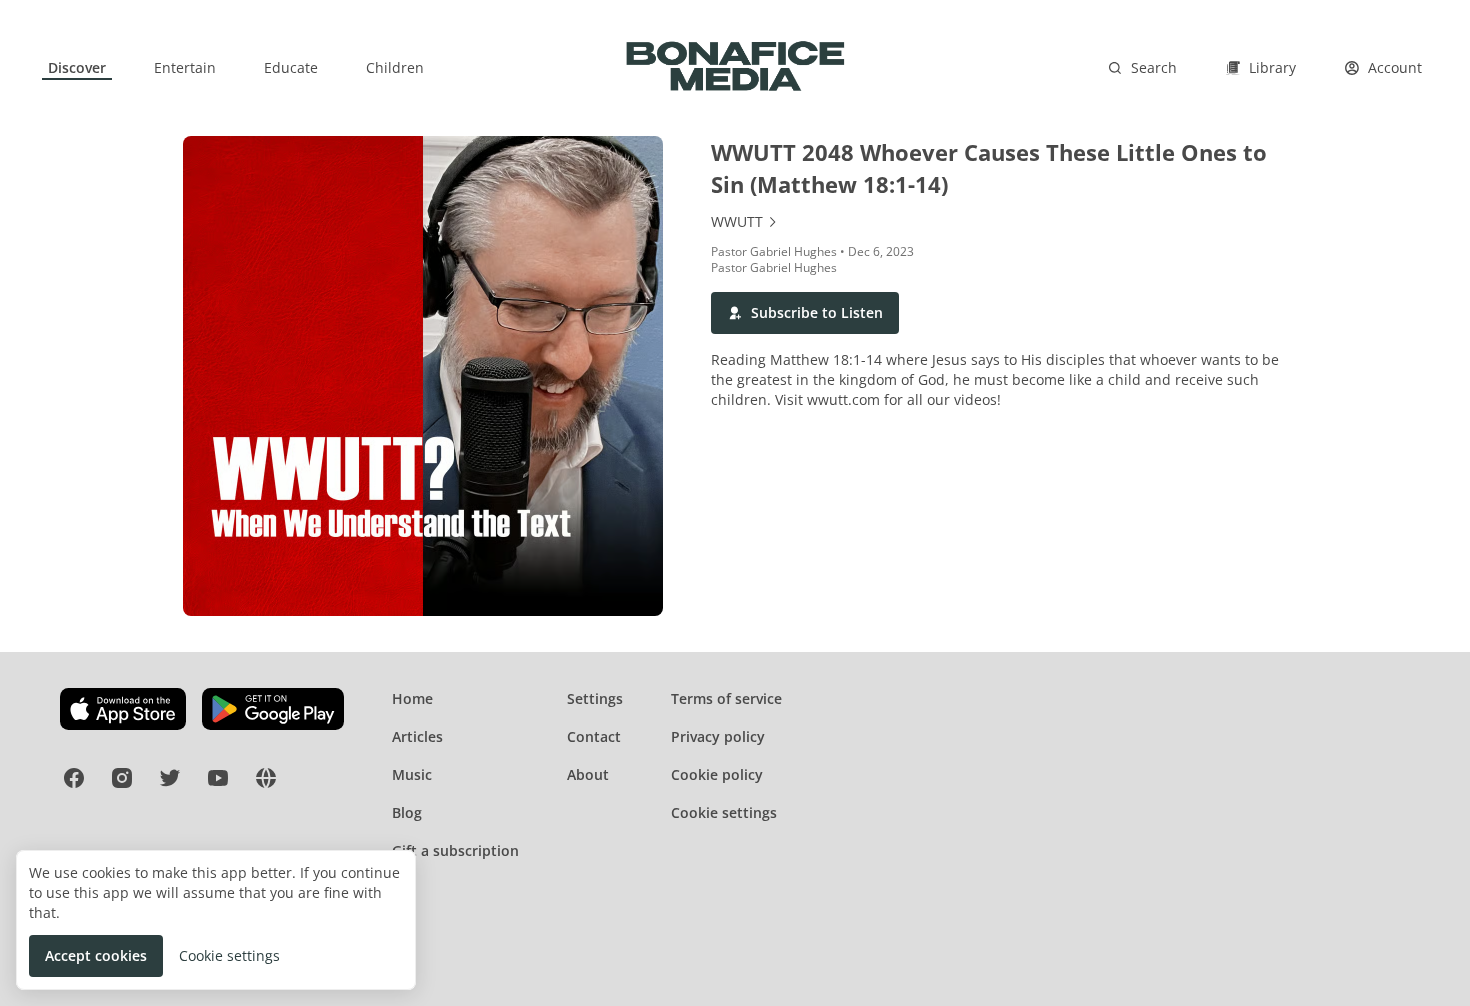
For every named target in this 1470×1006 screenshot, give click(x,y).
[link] (77, 68)
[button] (805, 313)
